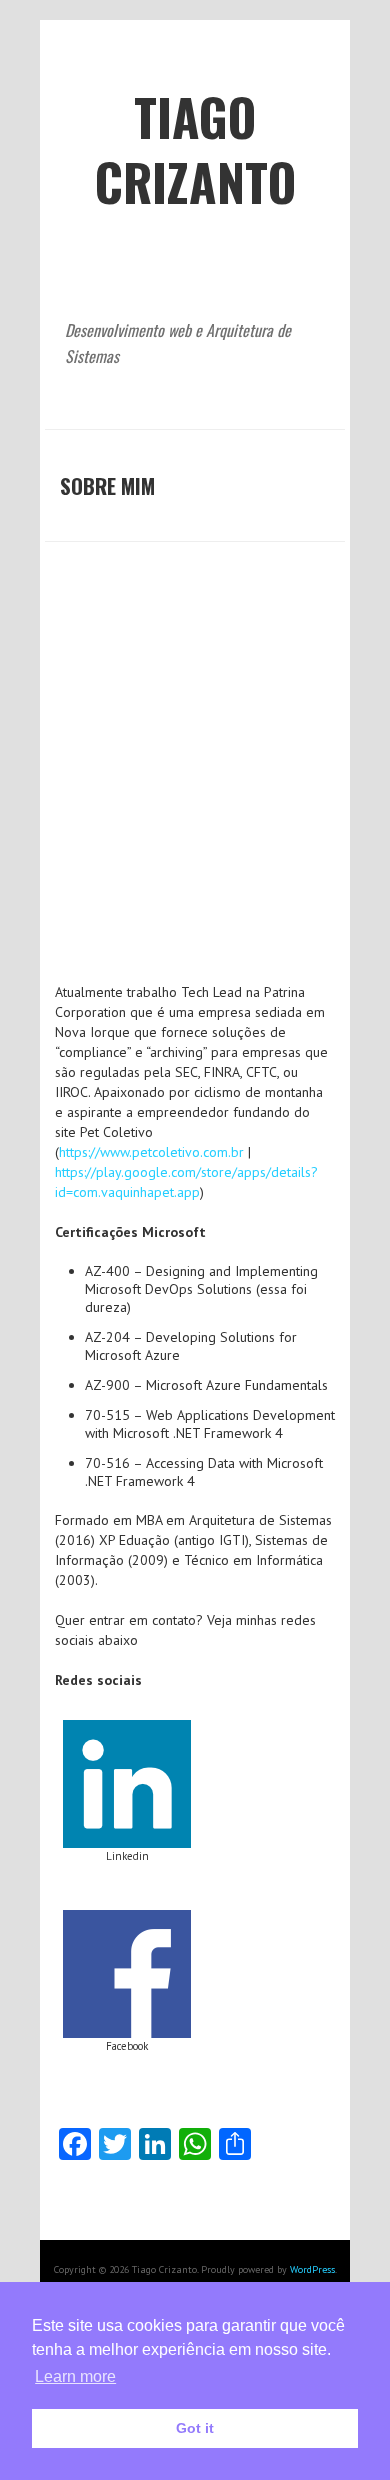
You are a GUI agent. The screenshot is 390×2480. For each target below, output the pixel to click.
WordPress (312, 2269)
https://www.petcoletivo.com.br (153, 1152)
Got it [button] (195, 2428)
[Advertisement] (195, 777)
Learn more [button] (75, 2376)
